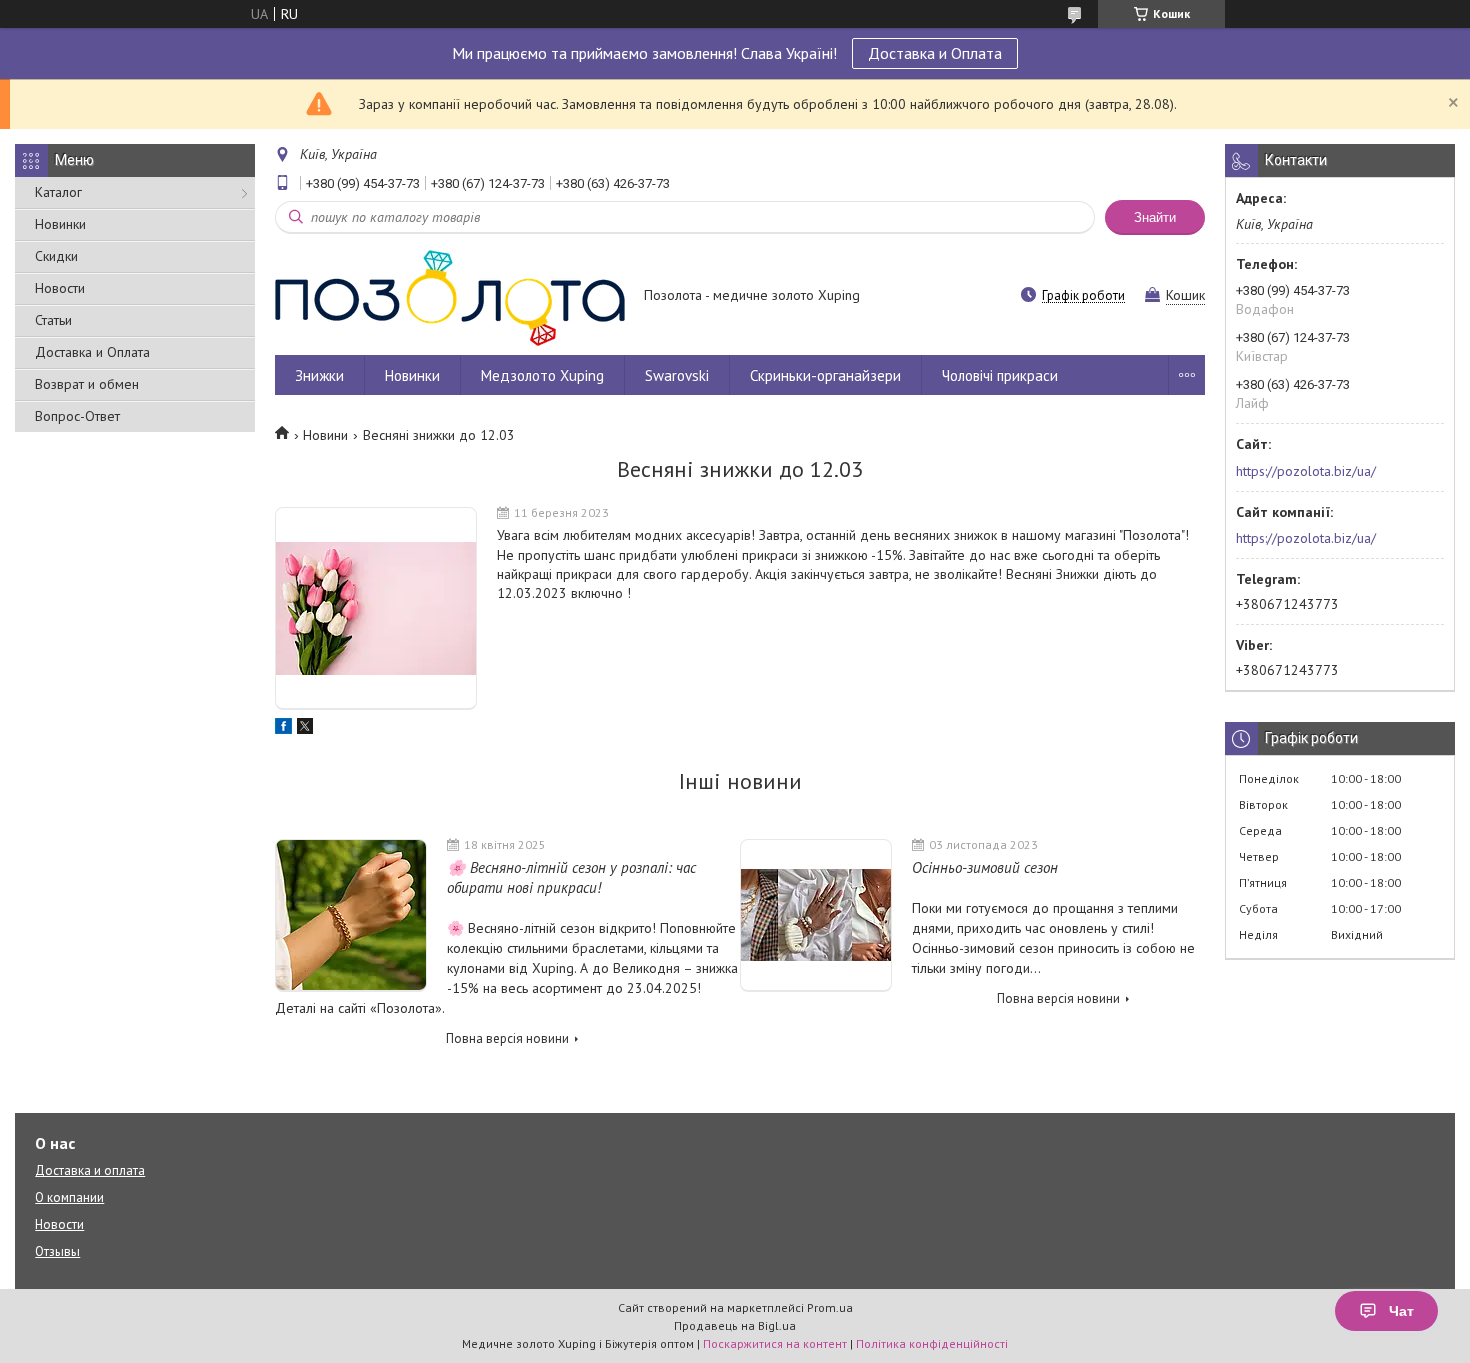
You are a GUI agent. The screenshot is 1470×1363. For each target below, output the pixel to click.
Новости (60, 288)
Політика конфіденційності (932, 1343)
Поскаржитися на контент (775, 1343)
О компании (69, 1197)
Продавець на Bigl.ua (735, 1325)
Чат (1401, 1311)
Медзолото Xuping (542, 375)
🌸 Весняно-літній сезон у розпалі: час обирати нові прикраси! (571, 877)
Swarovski (677, 375)
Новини (325, 435)
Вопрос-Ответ (77, 416)
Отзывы (57, 1251)
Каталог (58, 192)
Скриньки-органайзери (825, 375)
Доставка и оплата (90, 1170)
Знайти (1155, 217)
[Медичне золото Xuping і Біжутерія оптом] (450, 297)
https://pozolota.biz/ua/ (1306, 471)
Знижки (319, 375)
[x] (305, 729)
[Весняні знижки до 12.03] (376, 608)
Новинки (60, 224)
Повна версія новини (507, 1038)
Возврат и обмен (87, 384)
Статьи (53, 320)
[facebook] (283, 729)
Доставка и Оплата (935, 53)
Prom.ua (830, 1307)
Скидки (56, 256)
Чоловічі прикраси (1000, 375)
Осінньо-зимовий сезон (985, 867)
